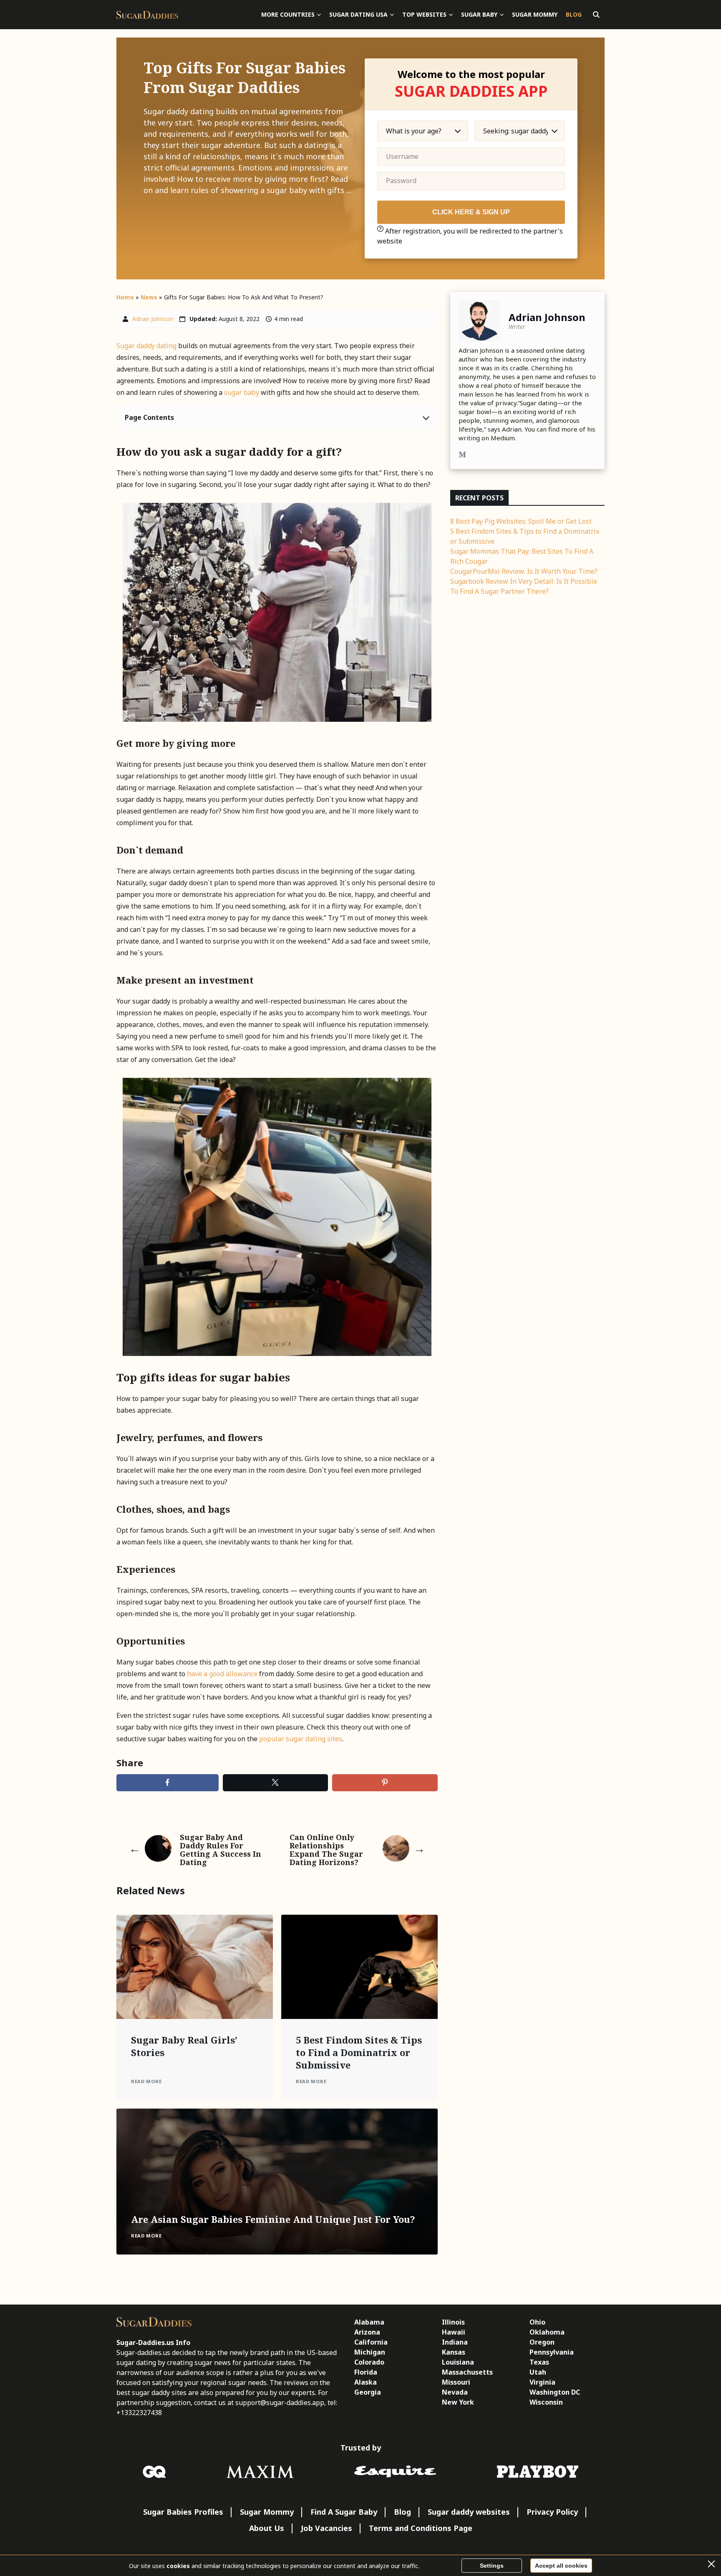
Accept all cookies (561, 2566)
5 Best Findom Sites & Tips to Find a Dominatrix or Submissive (359, 2052)
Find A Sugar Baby (344, 2512)
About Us (267, 2528)
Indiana (455, 2342)
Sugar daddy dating (146, 346)
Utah (538, 2372)
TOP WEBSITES (424, 14)
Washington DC (555, 2392)
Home (125, 297)
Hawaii (454, 2332)
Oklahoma (547, 2332)
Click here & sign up (471, 212)
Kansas (454, 2352)
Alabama (369, 2322)
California (371, 2342)
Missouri (456, 2382)
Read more (146, 2081)
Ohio (537, 2322)
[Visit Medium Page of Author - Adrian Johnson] (462, 456)
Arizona (367, 2332)
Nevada (455, 2392)
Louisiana (458, 2362)
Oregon (542, 2342)
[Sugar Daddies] (147, 15)
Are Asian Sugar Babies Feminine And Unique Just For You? (273, 2219)
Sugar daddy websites (469, 2512)
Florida (366, 2372)
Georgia (368, 2392)
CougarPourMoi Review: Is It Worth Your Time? (524, 571)
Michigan (370, 2352)
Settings (492, 2566)
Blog (402, 2512)
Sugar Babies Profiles (183, 2512)
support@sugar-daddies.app (280, 2403)
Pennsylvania (552, 2352)
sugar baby (242, 392)
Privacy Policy (552, 2512)
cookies (178, 2566)
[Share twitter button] (276, 1783)
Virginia (542, 2382)
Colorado (369, 2362)
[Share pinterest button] (385, 1783)
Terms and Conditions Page (421, 2528)
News (149, 297)
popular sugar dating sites (300, 1739)
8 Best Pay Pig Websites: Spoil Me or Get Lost (521, 521)
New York (458, 2402)
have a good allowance (222, 1674)
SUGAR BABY (479, 14)
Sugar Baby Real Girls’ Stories (184, 2046)
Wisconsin (546, 2402)
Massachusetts (467, 2372)
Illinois (453, 2322)
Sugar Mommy (267, 2512)
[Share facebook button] (168, 1783)
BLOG (574, 14)
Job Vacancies (326, 2528)
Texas (539, 2362)
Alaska (366, 2382)
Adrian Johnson (153, 319)
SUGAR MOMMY (535, 14)
